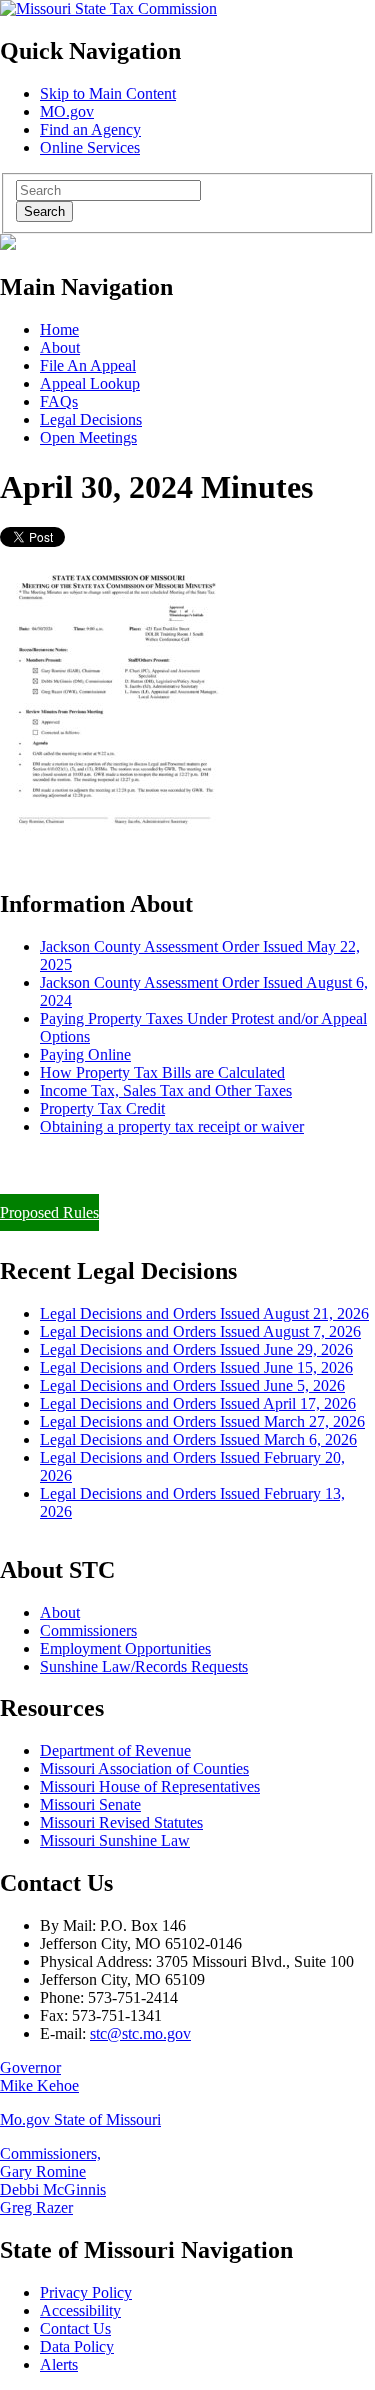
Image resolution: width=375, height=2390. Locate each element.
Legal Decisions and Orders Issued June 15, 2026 (196, 1367)
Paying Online (85, 1054)
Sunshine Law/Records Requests (144, 1666)
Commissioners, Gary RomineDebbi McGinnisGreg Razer (53, 2180)
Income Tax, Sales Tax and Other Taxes (166, 1090)
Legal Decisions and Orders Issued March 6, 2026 (198, 1439)
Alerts (59, 2364)
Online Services (90, 147)
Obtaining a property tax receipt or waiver (172, 1126)
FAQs (59, 401)
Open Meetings (88, 437)
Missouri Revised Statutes (121, 1822)
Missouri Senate (90, 1804)
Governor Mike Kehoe (39, 2076)
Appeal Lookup (90, 383)
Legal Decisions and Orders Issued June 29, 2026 (196, 1349)
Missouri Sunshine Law (115, 1840)
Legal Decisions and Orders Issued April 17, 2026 (198, 1403)
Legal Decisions (91, 419)
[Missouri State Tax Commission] (108, 8)
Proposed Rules (49, 1212)
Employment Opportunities (125, 1648)
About (60, 347)
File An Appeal (88, 365)
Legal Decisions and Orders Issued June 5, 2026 (192, 1385)
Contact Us (75, 2328)
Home (59, 329)
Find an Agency (90, 129)
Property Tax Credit (102, 1108)
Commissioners (88, 1630)
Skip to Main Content (108, 93)
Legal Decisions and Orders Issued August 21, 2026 (204, 1313)
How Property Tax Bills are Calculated (162, 1072)
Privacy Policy (86, 2292)
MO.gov (67, 111)
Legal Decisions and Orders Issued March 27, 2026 (202, 1421)
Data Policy (77, 2346)
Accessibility (80, 2310)
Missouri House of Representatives (150, 1786)
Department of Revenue (115, 1750)
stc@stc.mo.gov (140, 2033)
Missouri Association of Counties (144, 1768)
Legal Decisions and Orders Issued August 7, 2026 (200, 1331)
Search (44, 211)
